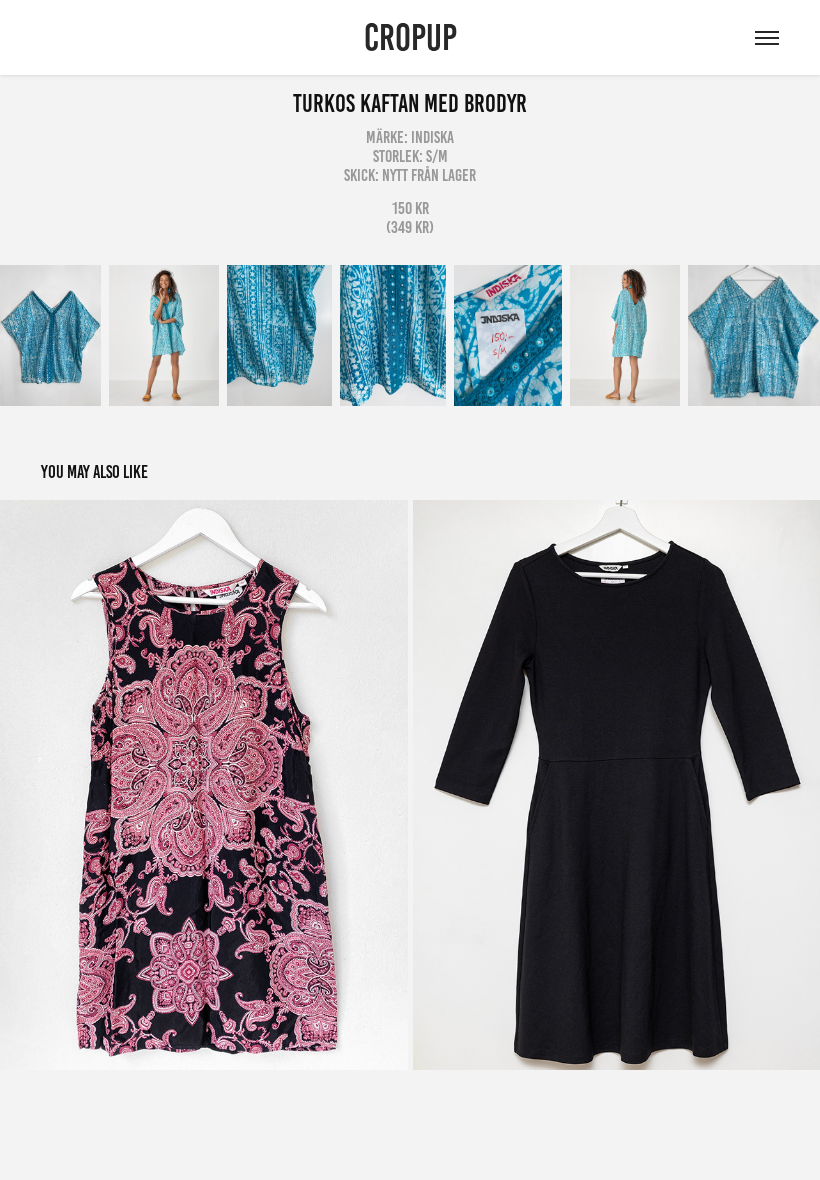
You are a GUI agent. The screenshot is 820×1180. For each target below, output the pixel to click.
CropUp (410, 37)
